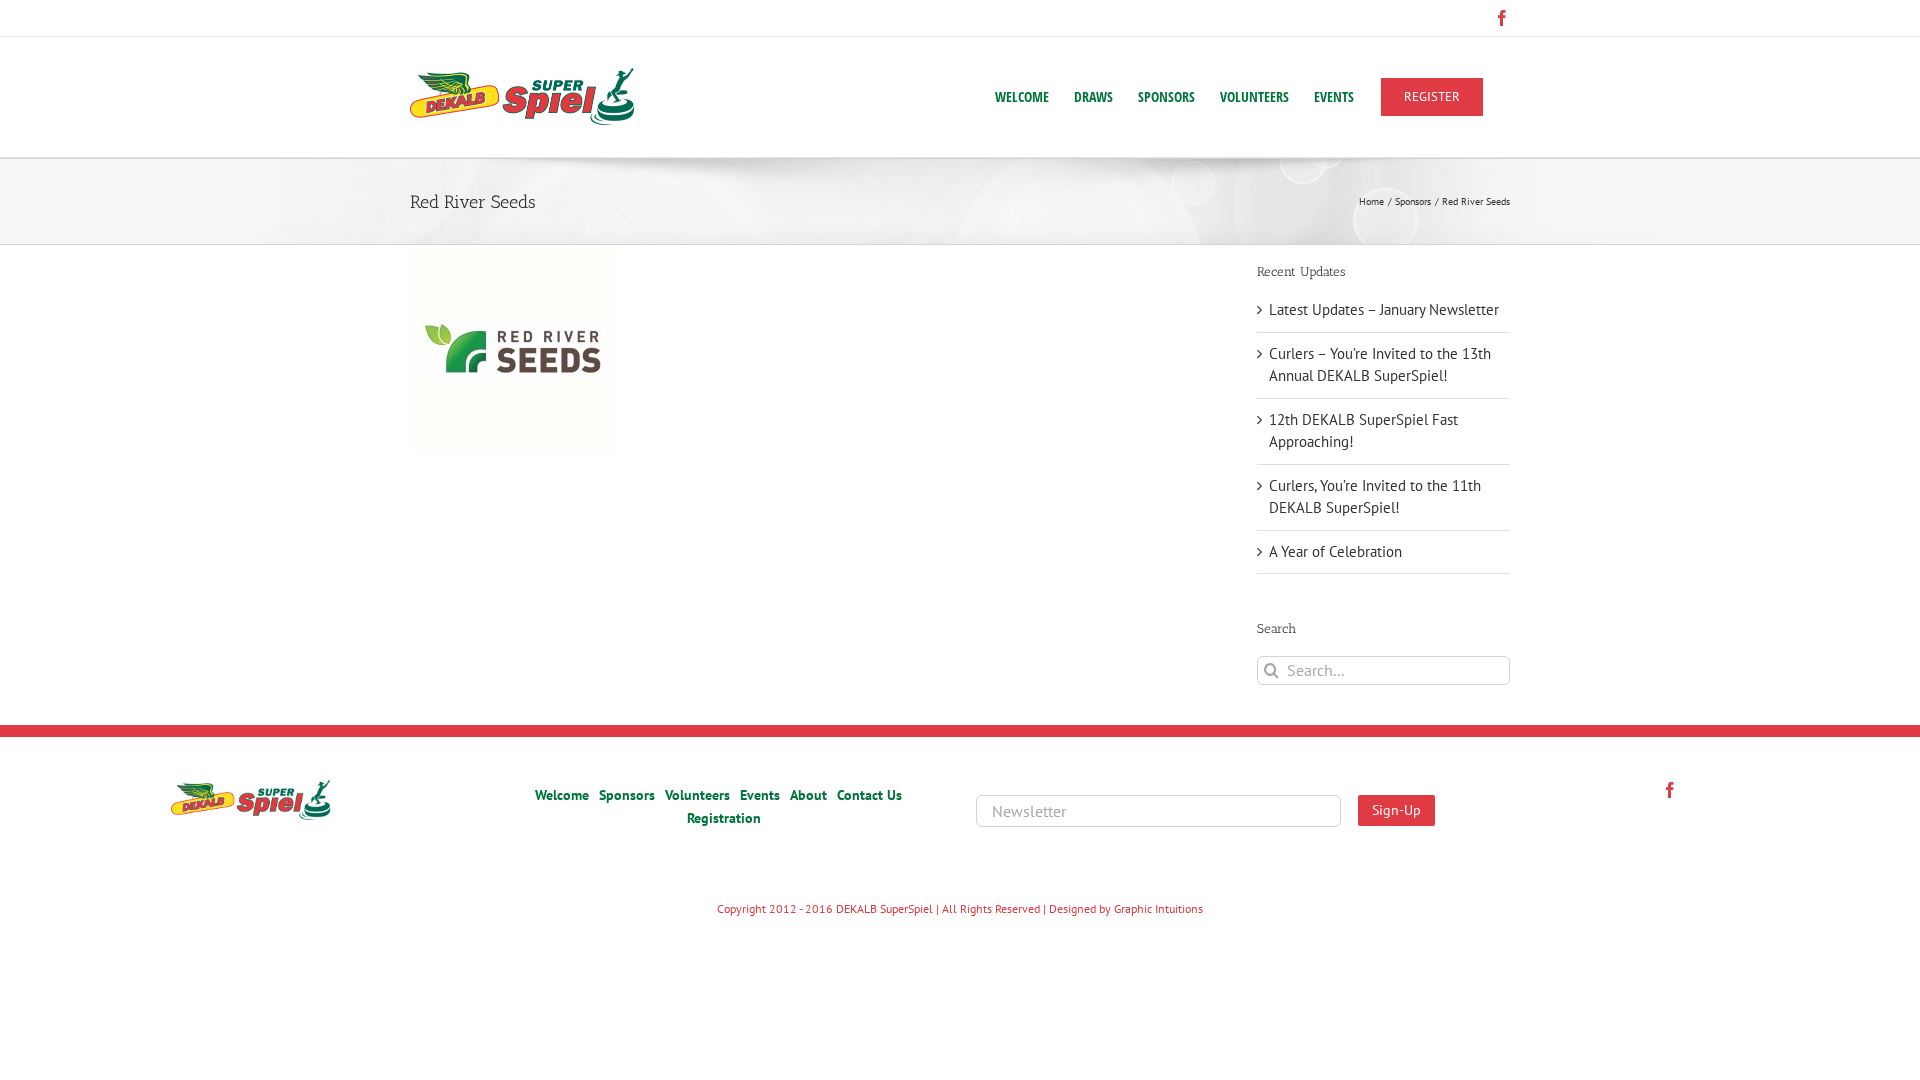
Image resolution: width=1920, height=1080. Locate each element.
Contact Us (869, 795)
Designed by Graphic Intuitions (1126, 908)
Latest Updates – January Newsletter (1384, 309)
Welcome (562, 795)
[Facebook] (1670, 790)
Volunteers (697, 795)
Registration (724, 818)
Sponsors (627, 795)
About (808, 795)
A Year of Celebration (1335, 551)
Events (760, 795)
